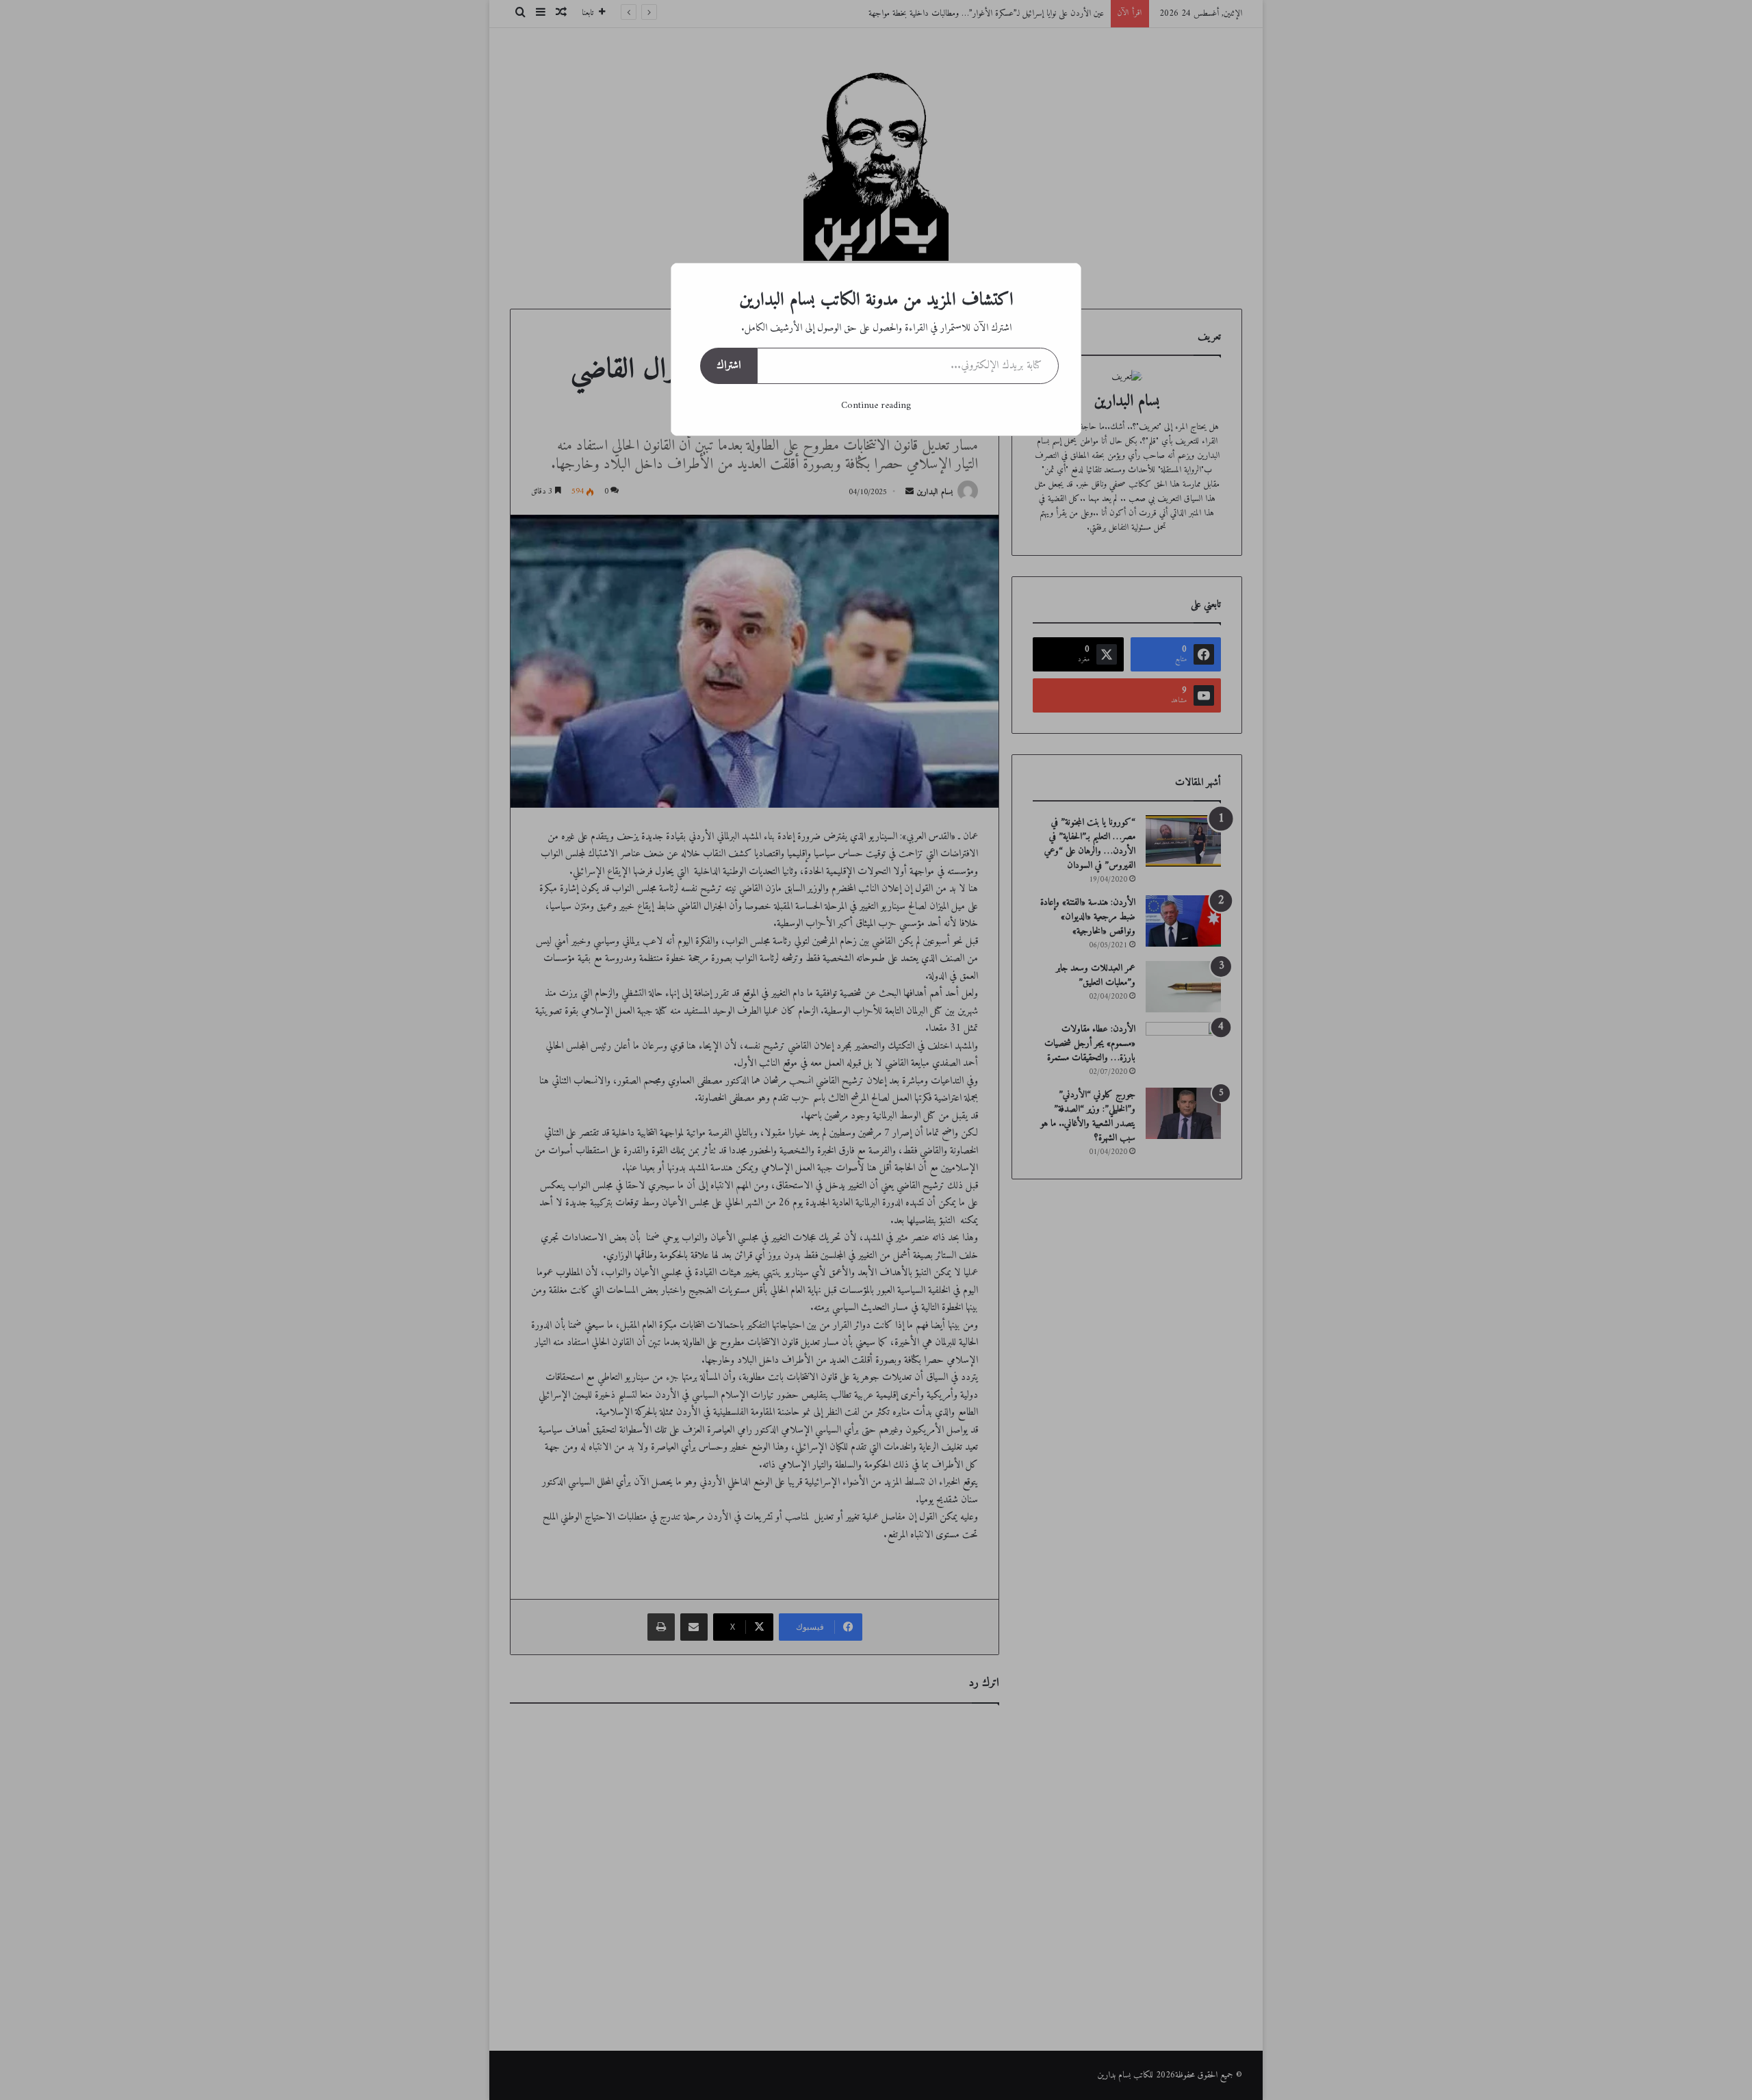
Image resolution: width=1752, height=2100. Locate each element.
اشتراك (729, 366)
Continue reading (876, 406)
